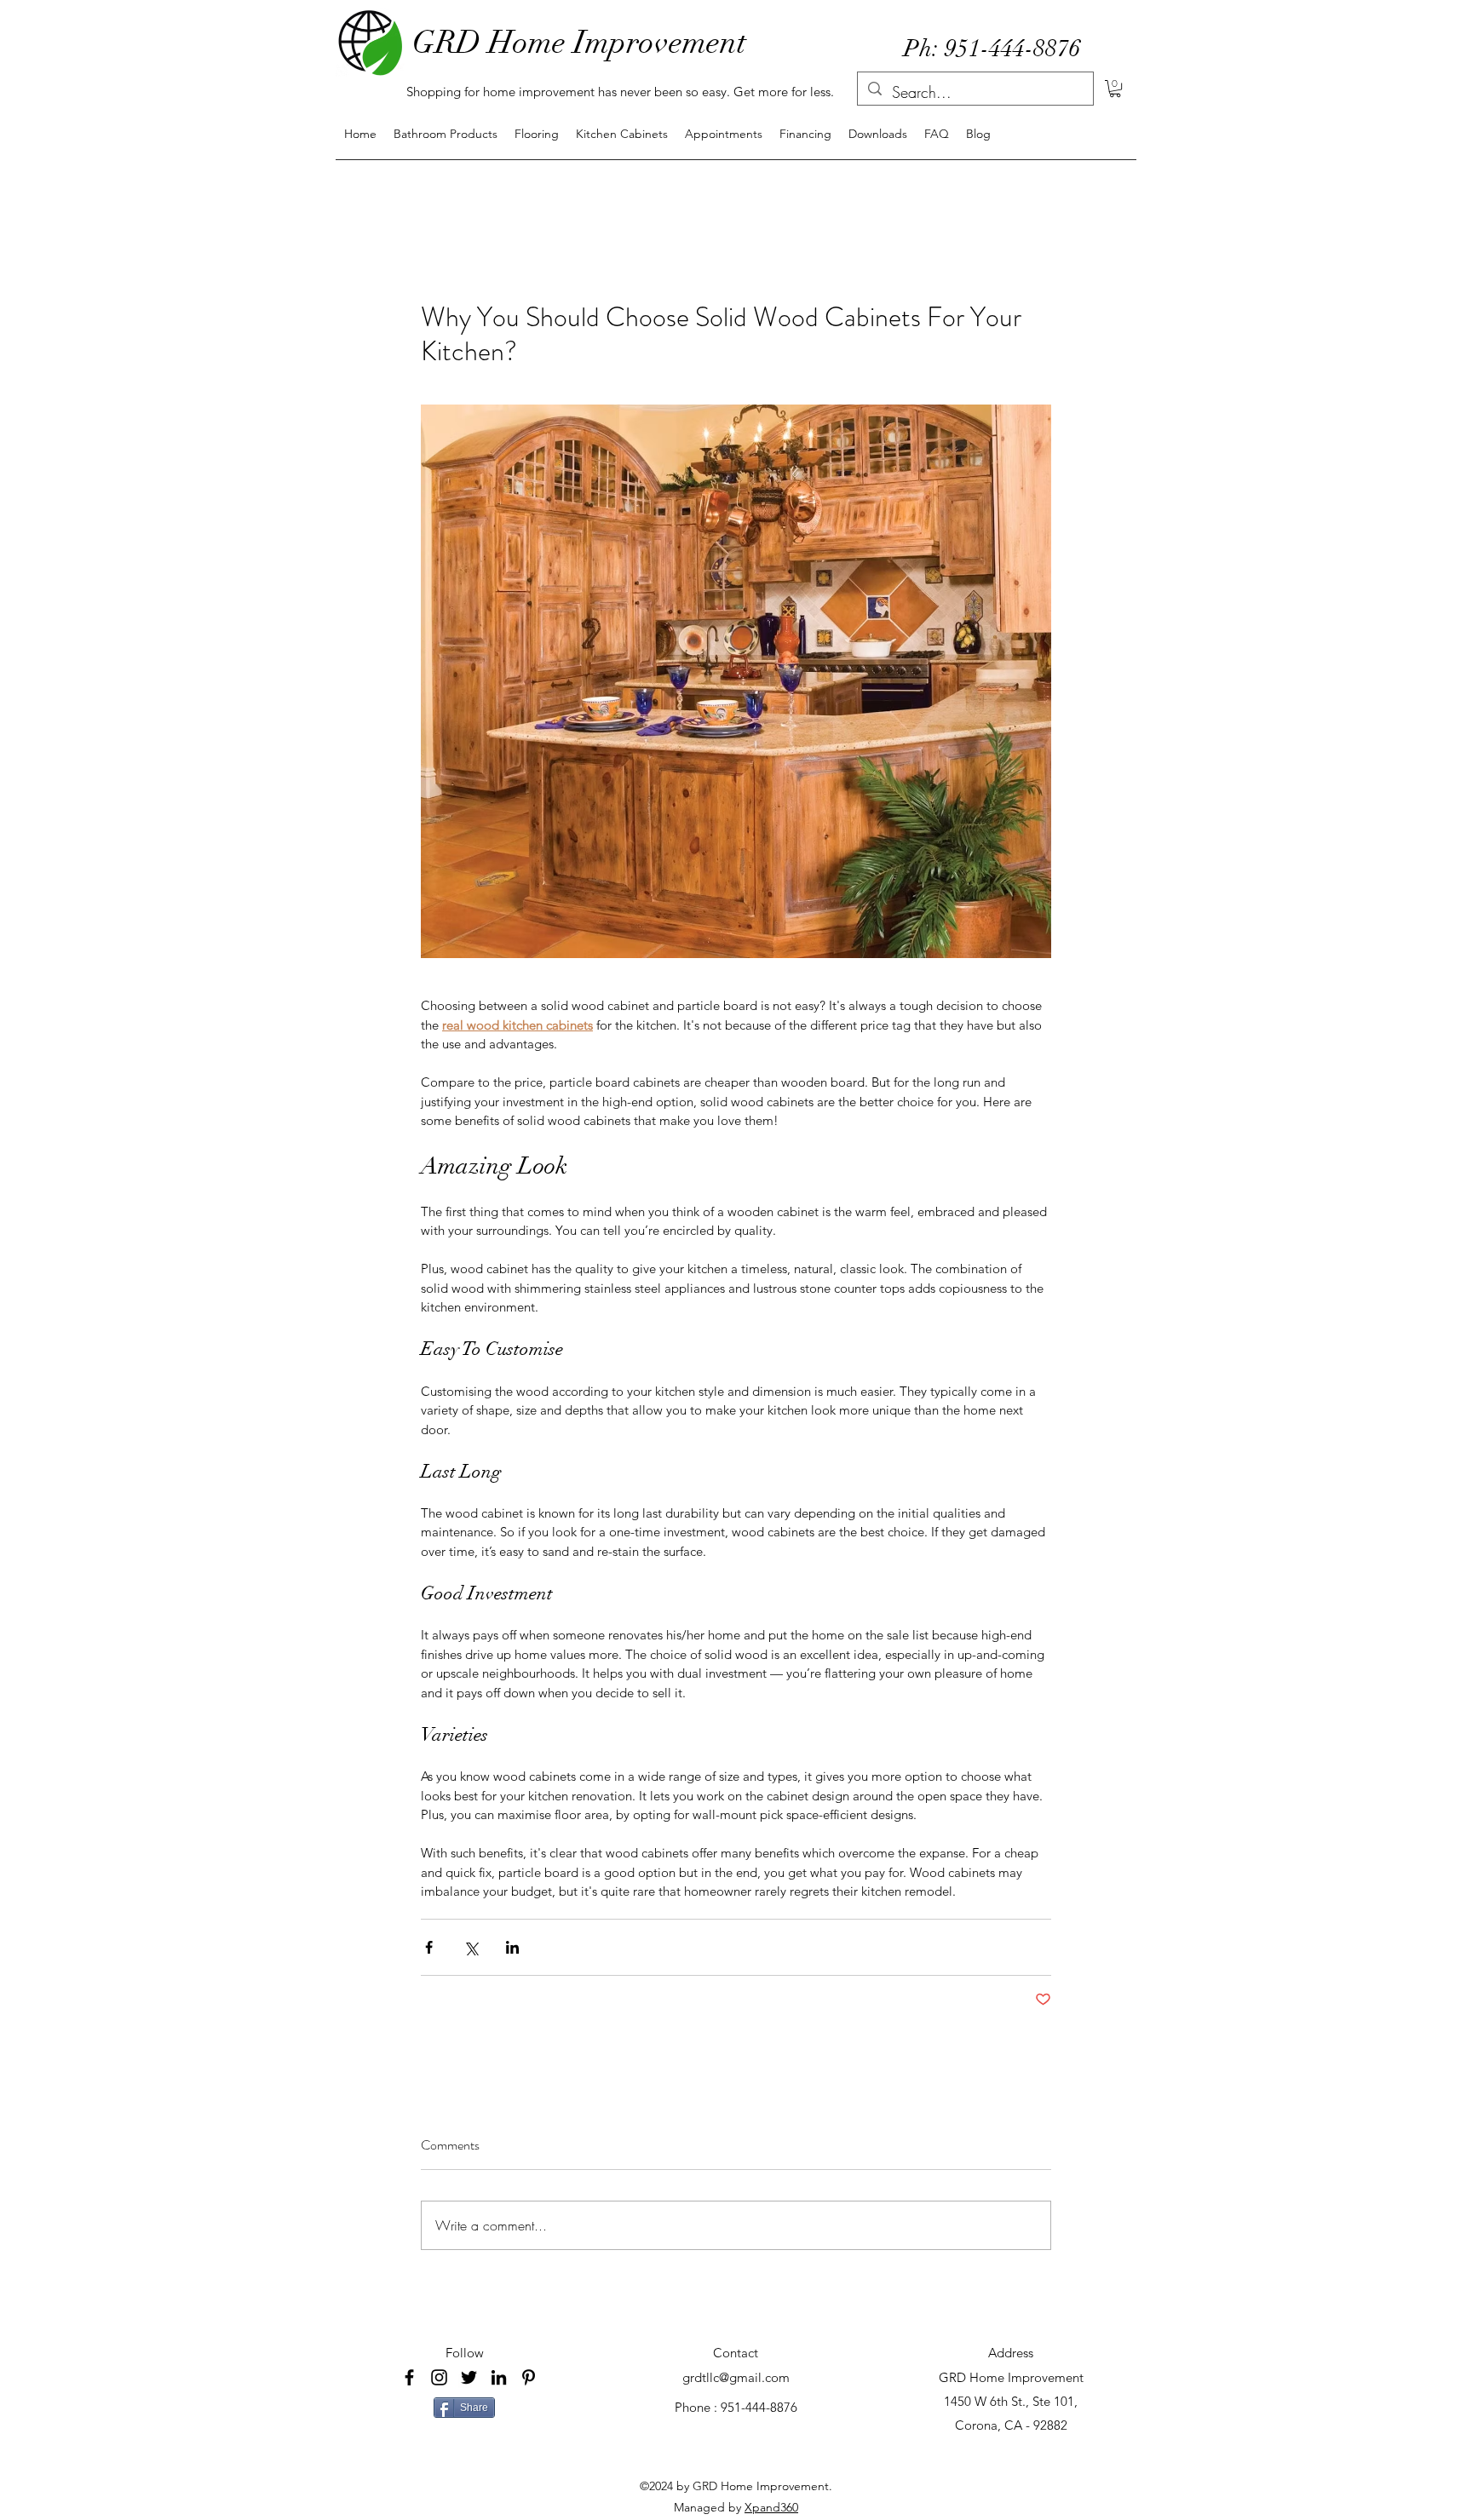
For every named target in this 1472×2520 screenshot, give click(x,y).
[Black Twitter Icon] (469, 2377)
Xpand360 (771, 2507)
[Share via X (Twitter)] (471, 1947)
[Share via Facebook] (429, 1947)
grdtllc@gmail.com (736, 2377)
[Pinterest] (529, 2377)
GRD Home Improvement (579, 43)
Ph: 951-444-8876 (992, 49)
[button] (1115, 89)
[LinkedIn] (499, 2377)
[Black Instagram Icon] (439, 2377)
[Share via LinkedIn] (512, 1947)
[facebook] (409, 2377)
